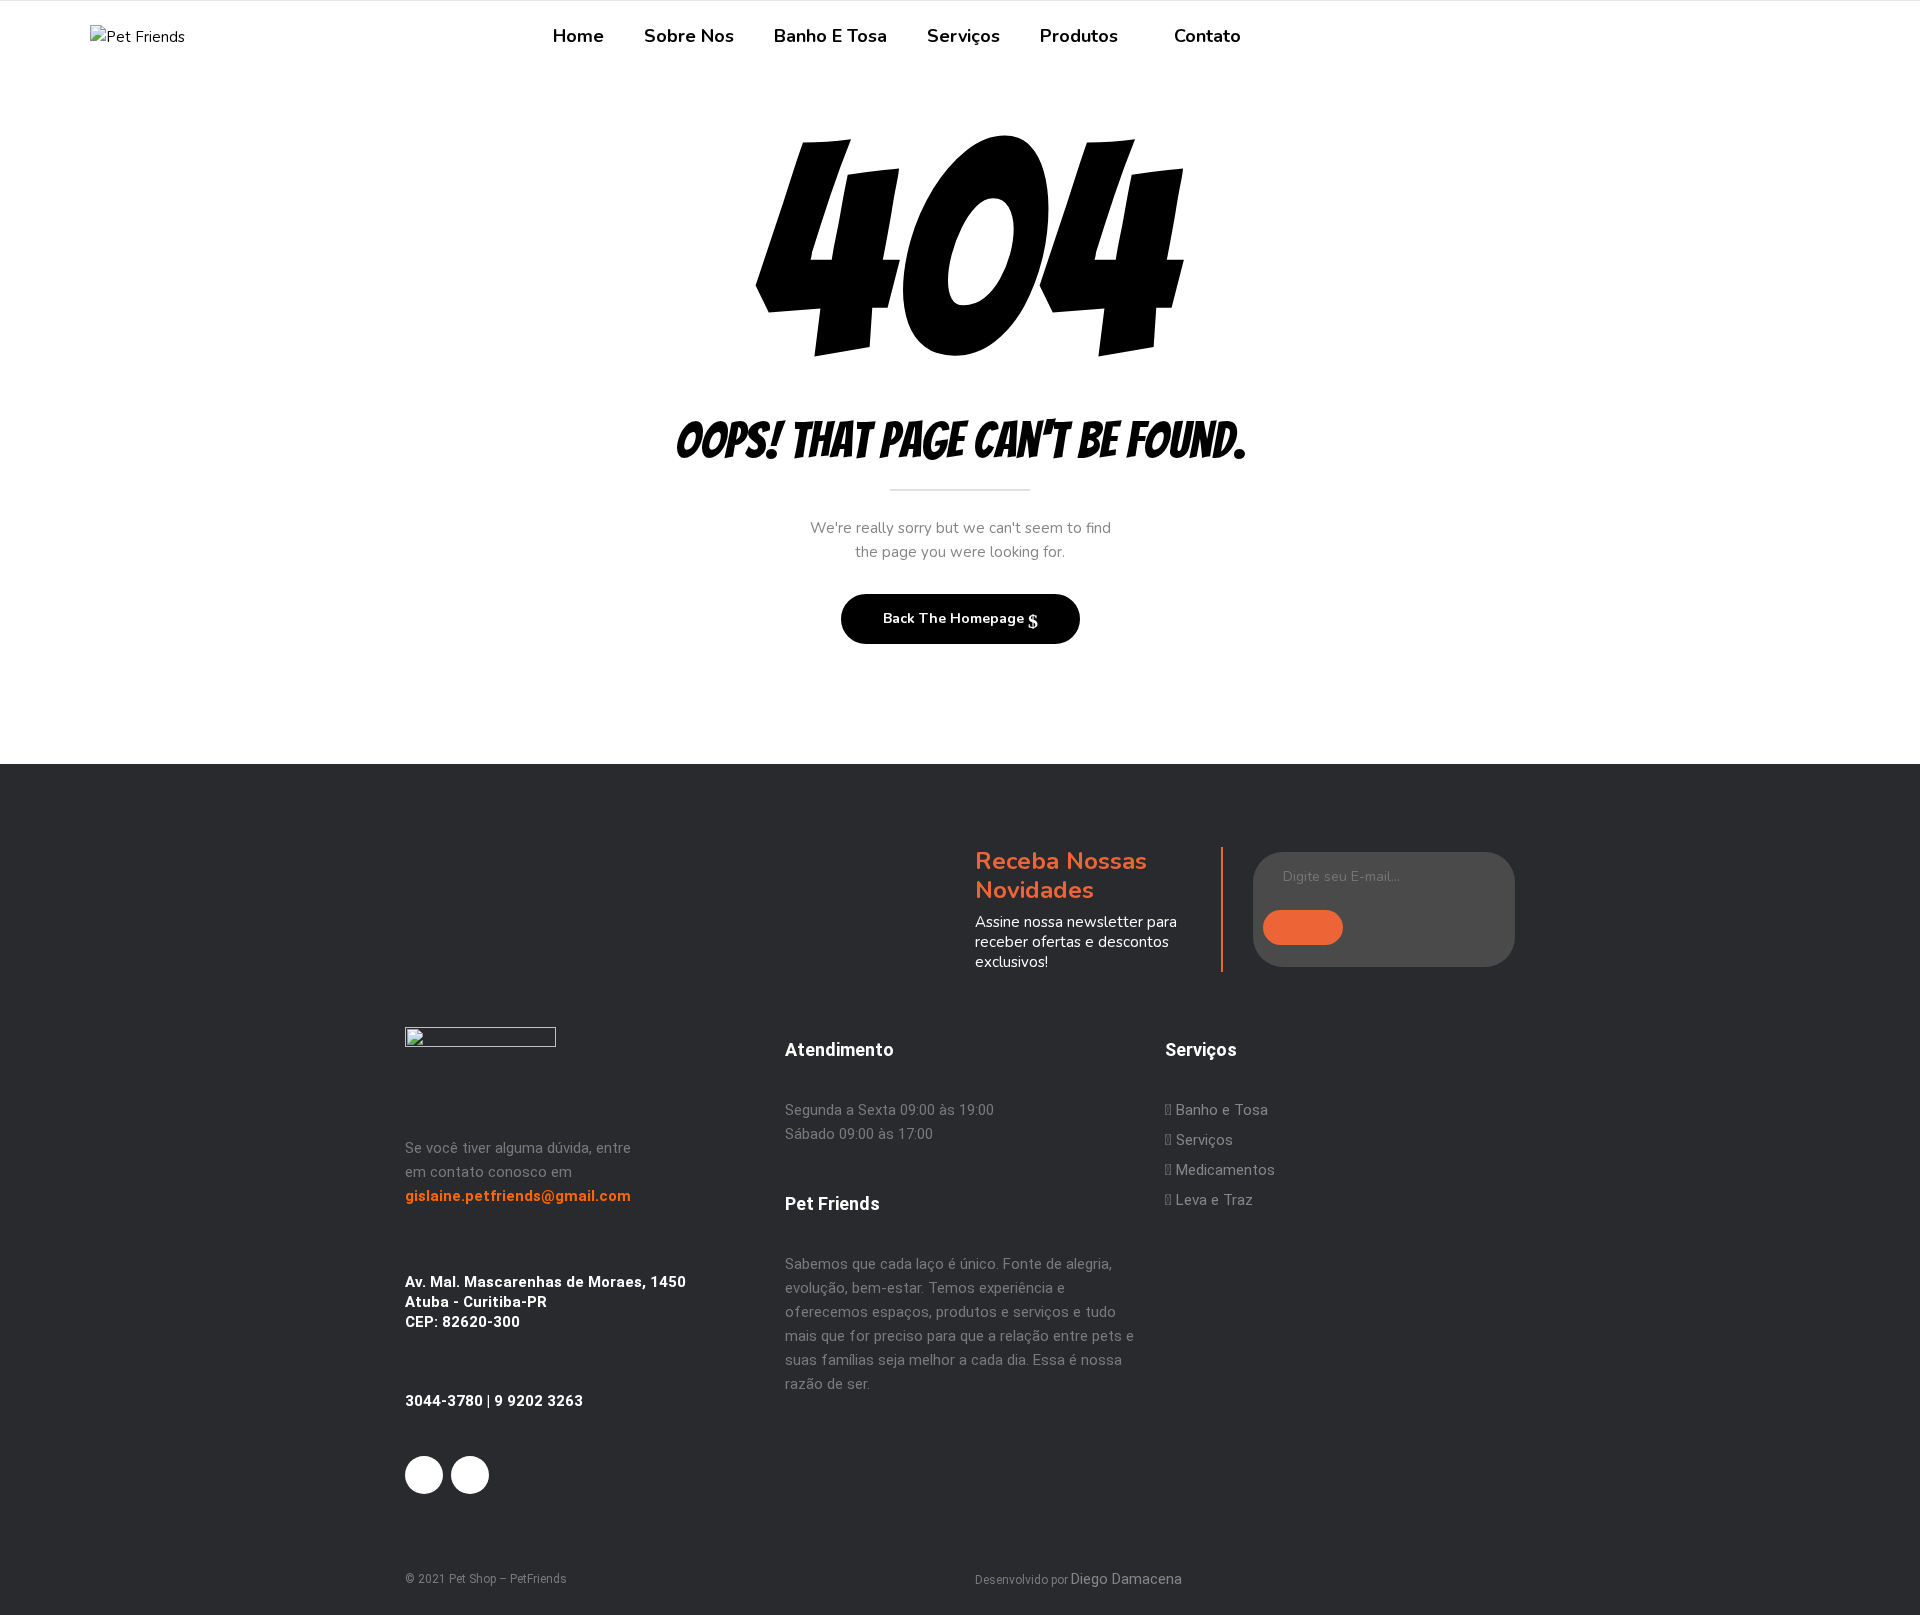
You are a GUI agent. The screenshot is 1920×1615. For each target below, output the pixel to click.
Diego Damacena (1126, 1579)
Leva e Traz (1214, 1200)
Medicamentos (1225, 1170)
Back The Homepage (955, 618)
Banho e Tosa (1220, 1110)
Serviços (1202, 1140)
